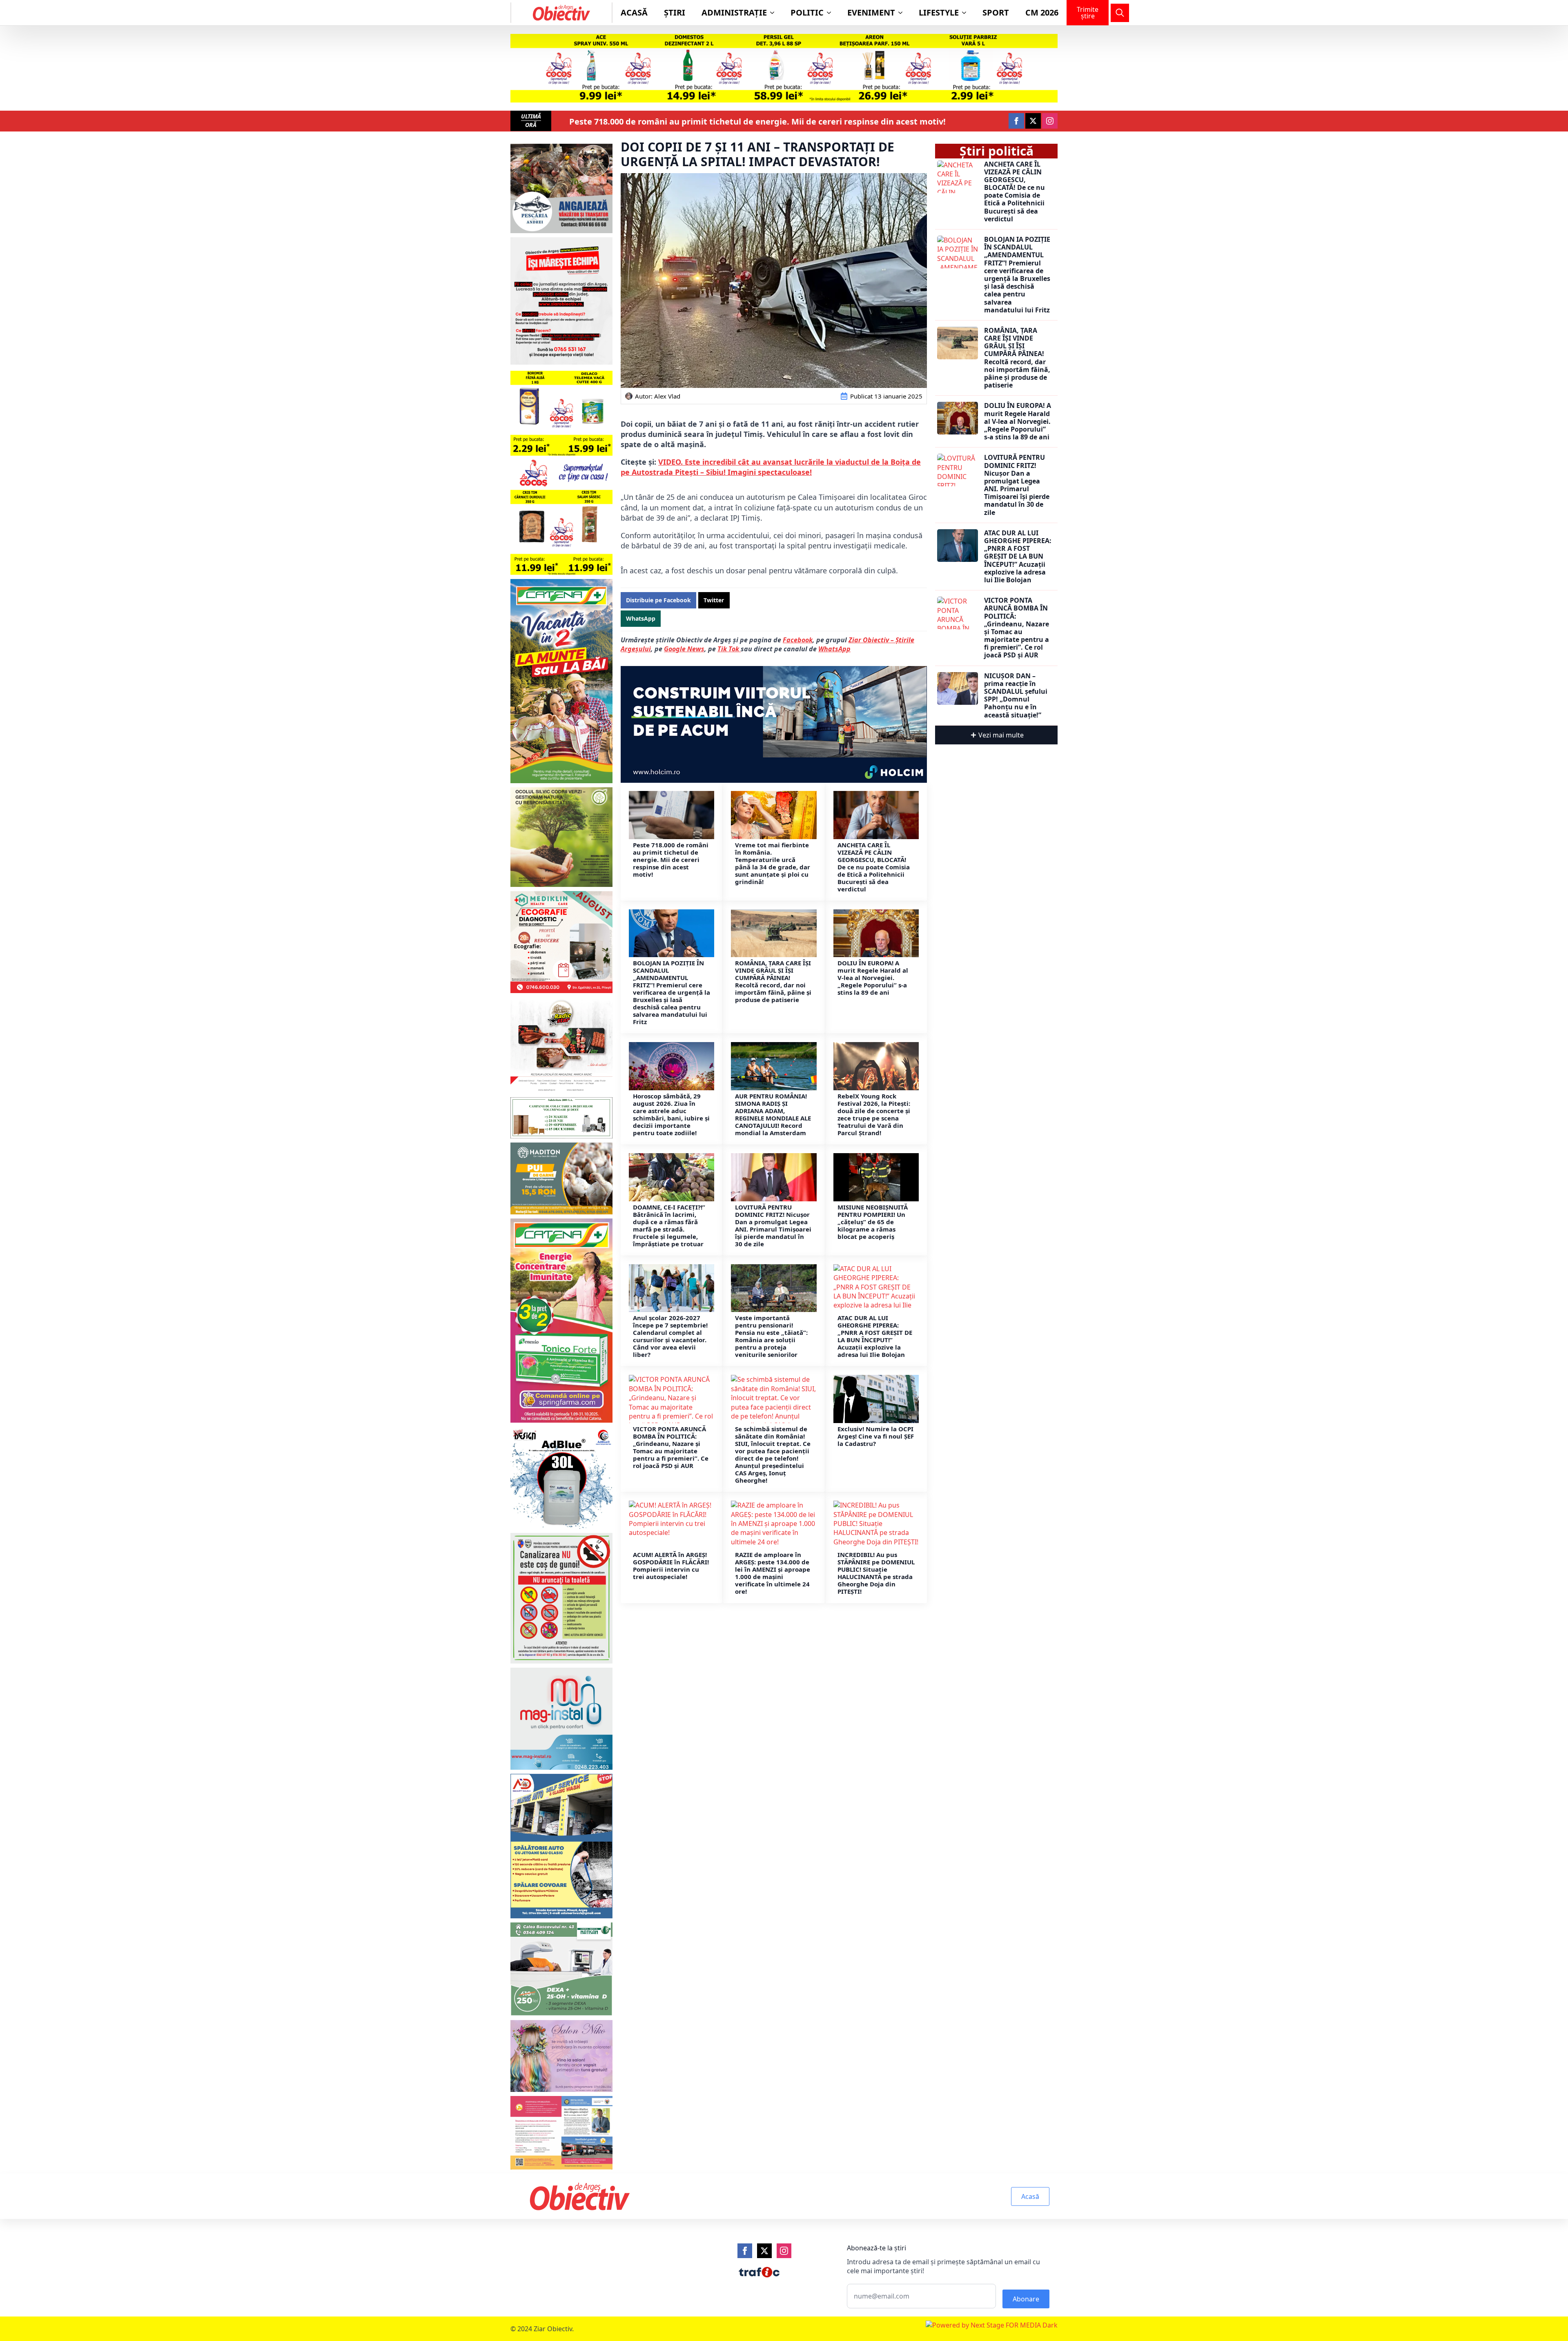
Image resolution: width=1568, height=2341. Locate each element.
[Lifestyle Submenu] (967, 13)
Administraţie (734, 12)
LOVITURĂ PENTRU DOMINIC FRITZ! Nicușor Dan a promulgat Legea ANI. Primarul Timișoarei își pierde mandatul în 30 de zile (773, 1225)
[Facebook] (745, 2251)
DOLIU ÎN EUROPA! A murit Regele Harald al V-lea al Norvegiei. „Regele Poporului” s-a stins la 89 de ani (873, 978)
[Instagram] (784, 2251)
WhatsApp (834, 649)
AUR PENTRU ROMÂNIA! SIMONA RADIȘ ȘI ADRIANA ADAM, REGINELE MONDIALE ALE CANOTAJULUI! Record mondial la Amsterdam (773, 1114)
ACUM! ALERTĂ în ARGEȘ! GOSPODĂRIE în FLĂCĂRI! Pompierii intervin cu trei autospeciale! (671, 1566)
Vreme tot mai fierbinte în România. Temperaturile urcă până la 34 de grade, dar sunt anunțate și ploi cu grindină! (773, 863)
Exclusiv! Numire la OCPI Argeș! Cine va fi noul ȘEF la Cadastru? (876, 1436)
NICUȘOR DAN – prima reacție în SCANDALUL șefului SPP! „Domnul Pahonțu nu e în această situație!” (1016, 696)
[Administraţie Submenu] (775, 13)
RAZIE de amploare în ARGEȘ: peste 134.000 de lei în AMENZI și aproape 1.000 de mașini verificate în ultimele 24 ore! (773, 1573)
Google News (684, 649)
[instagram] (1050, 121)
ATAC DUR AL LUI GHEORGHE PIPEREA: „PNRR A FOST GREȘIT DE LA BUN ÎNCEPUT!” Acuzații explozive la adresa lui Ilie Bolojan (875, 1336)
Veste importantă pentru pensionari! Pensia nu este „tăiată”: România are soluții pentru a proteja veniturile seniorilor (771, 1336)
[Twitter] (764, 2251)
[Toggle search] (1120, 13)
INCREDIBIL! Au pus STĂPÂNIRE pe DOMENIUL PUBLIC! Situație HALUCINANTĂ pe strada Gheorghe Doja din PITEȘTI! (876, 1573)
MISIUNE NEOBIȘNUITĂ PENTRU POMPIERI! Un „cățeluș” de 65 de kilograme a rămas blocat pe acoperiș (873, 1222)
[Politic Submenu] (831, 13)
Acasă (634, 12)
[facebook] (1016, 121)
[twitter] (1033, 121)
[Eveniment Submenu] (903, 13)
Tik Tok (729, 649)
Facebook (798, 640)
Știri (675, 12)
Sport (996, 12)
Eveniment (871, 12)
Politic (807, 12)
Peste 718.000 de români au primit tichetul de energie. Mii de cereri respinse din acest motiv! (757, 122)
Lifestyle (939, 12)
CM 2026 (1042, 12)
